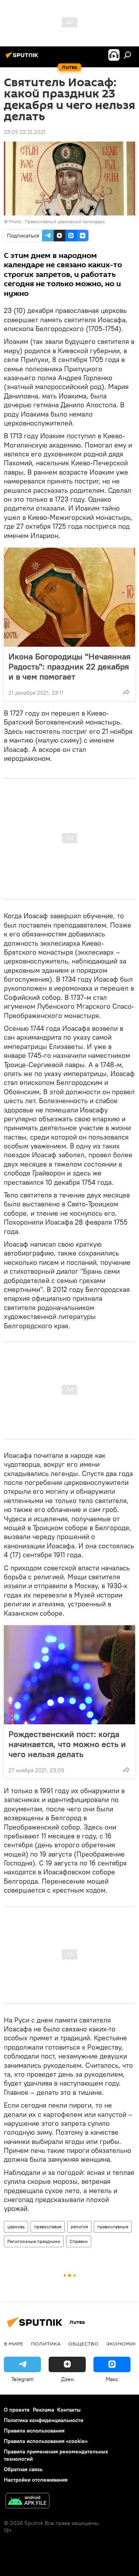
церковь (16, 2227)
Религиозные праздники (34, 2241)
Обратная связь (23, 2469)
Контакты (69, 2410)
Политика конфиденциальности (44, 2420)
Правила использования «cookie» (46, 2441)
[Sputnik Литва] (23, 58)
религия (79, 2227)
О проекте (17, 2410)
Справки (79, 2241)
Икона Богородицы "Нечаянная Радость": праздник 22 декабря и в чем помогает (69, 666)
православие (48, 2227)
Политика (46, 2344)
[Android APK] (27, 2502)
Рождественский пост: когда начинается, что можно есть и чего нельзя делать (67, 1744)
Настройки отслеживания (36, 2480)
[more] (126, 692)
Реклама (43, 2410)
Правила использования (34, 2431)
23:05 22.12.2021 (25, 132)
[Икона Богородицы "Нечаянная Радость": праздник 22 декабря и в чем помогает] (69, 597)
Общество (83, 2344)
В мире (14, 2344)
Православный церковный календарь (65, 221)
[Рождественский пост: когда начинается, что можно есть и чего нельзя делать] (69, 1675)
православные (113, 2227)
